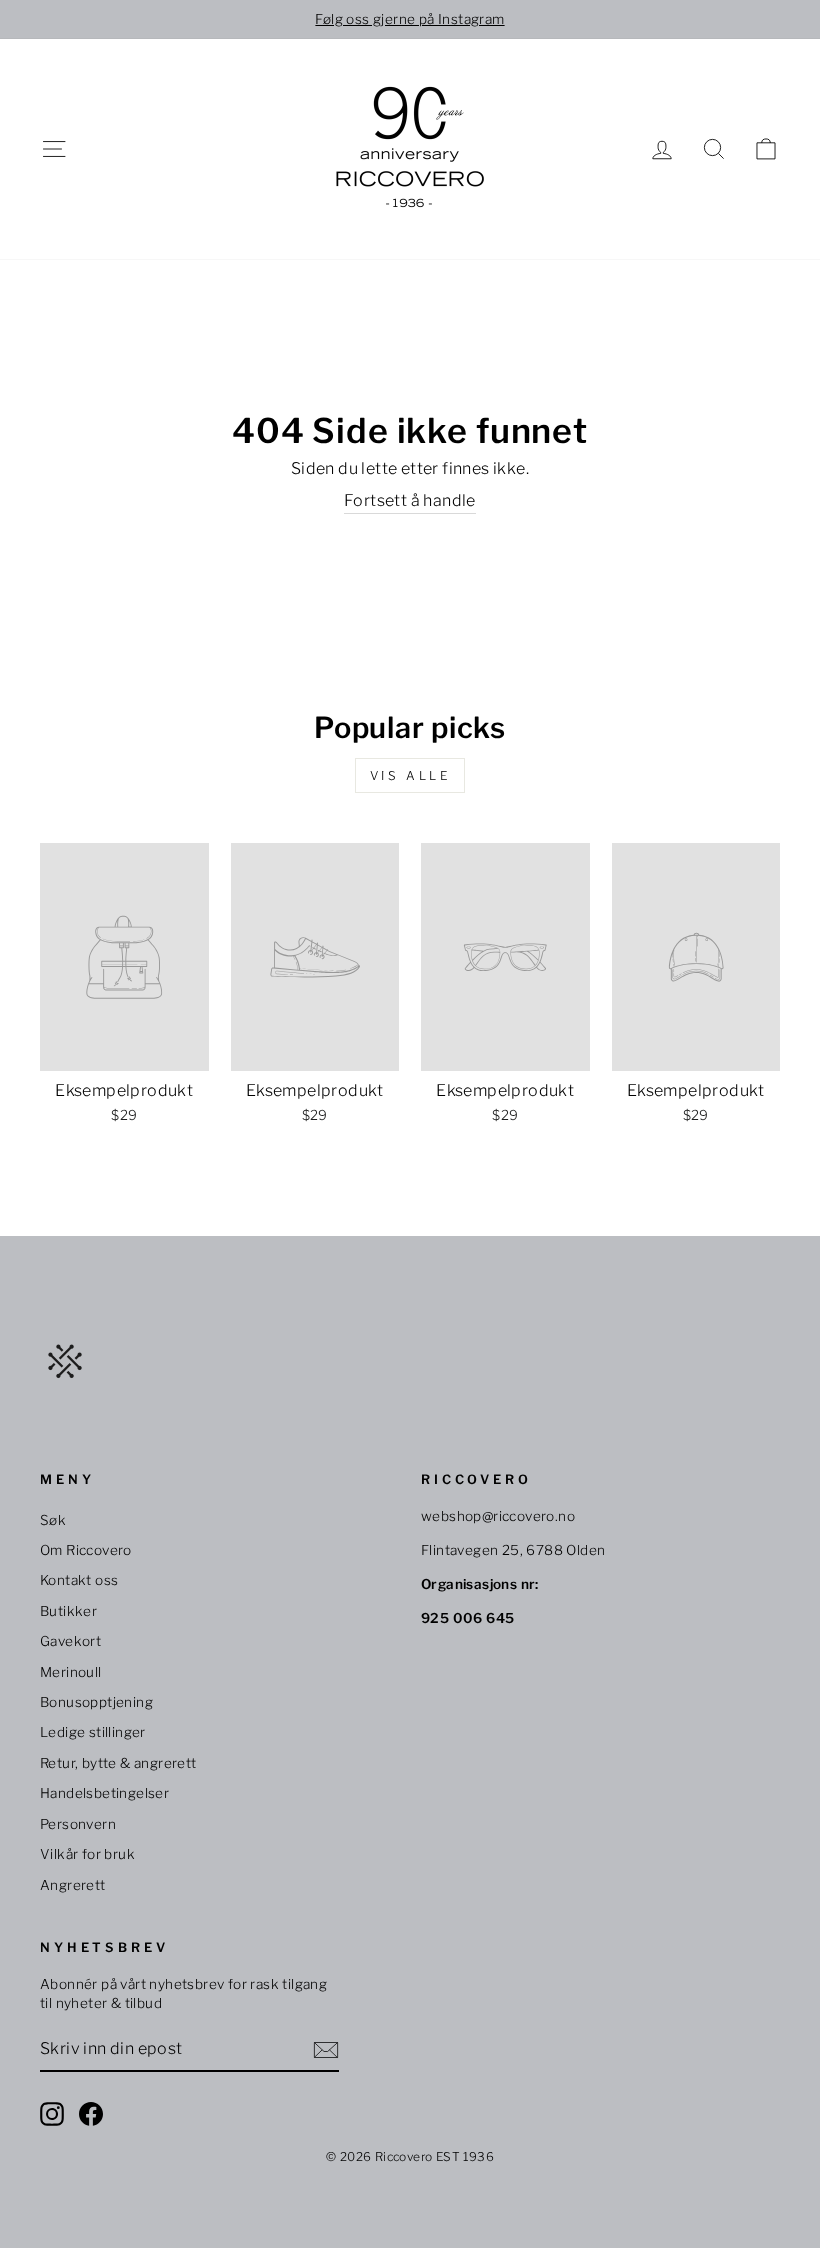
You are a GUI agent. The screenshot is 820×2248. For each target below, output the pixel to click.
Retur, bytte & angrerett (118, 1763)
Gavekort (70, 1641)
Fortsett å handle (410, 500)
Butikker (68, 1611)
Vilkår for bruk (87, 1854)
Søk (53, 1520)
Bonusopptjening (96, 1702)
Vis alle (410, 775)
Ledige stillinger (93, 1732)
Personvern (78, 1824)
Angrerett (73, 1885)
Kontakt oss (79, 1580)
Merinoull (71, 1672)
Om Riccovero (86, 1550)
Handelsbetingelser (104, 1793)
